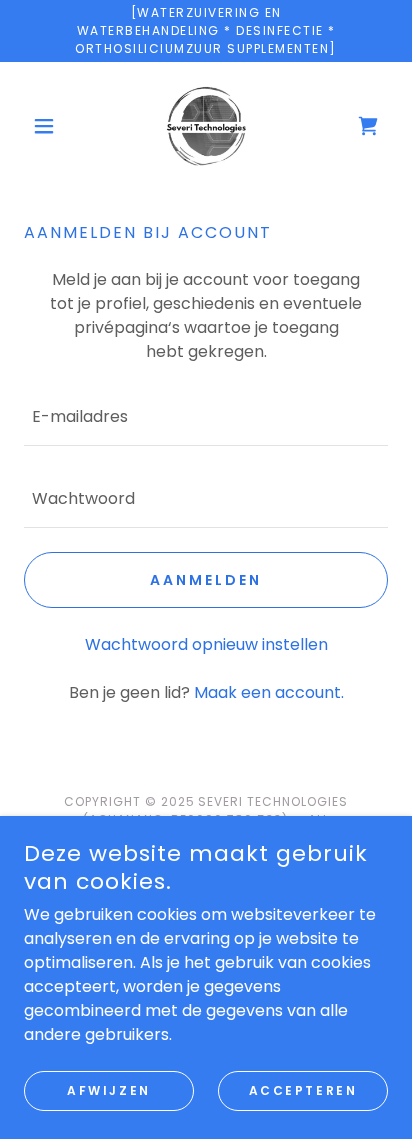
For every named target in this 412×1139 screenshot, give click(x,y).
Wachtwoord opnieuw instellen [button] (206, 644)
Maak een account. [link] (269, 692)
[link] (206, 126)
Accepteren (303, 1090)
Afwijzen (109, 1090)
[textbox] (206, 417)
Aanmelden (206, 580)
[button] (51, 126)
